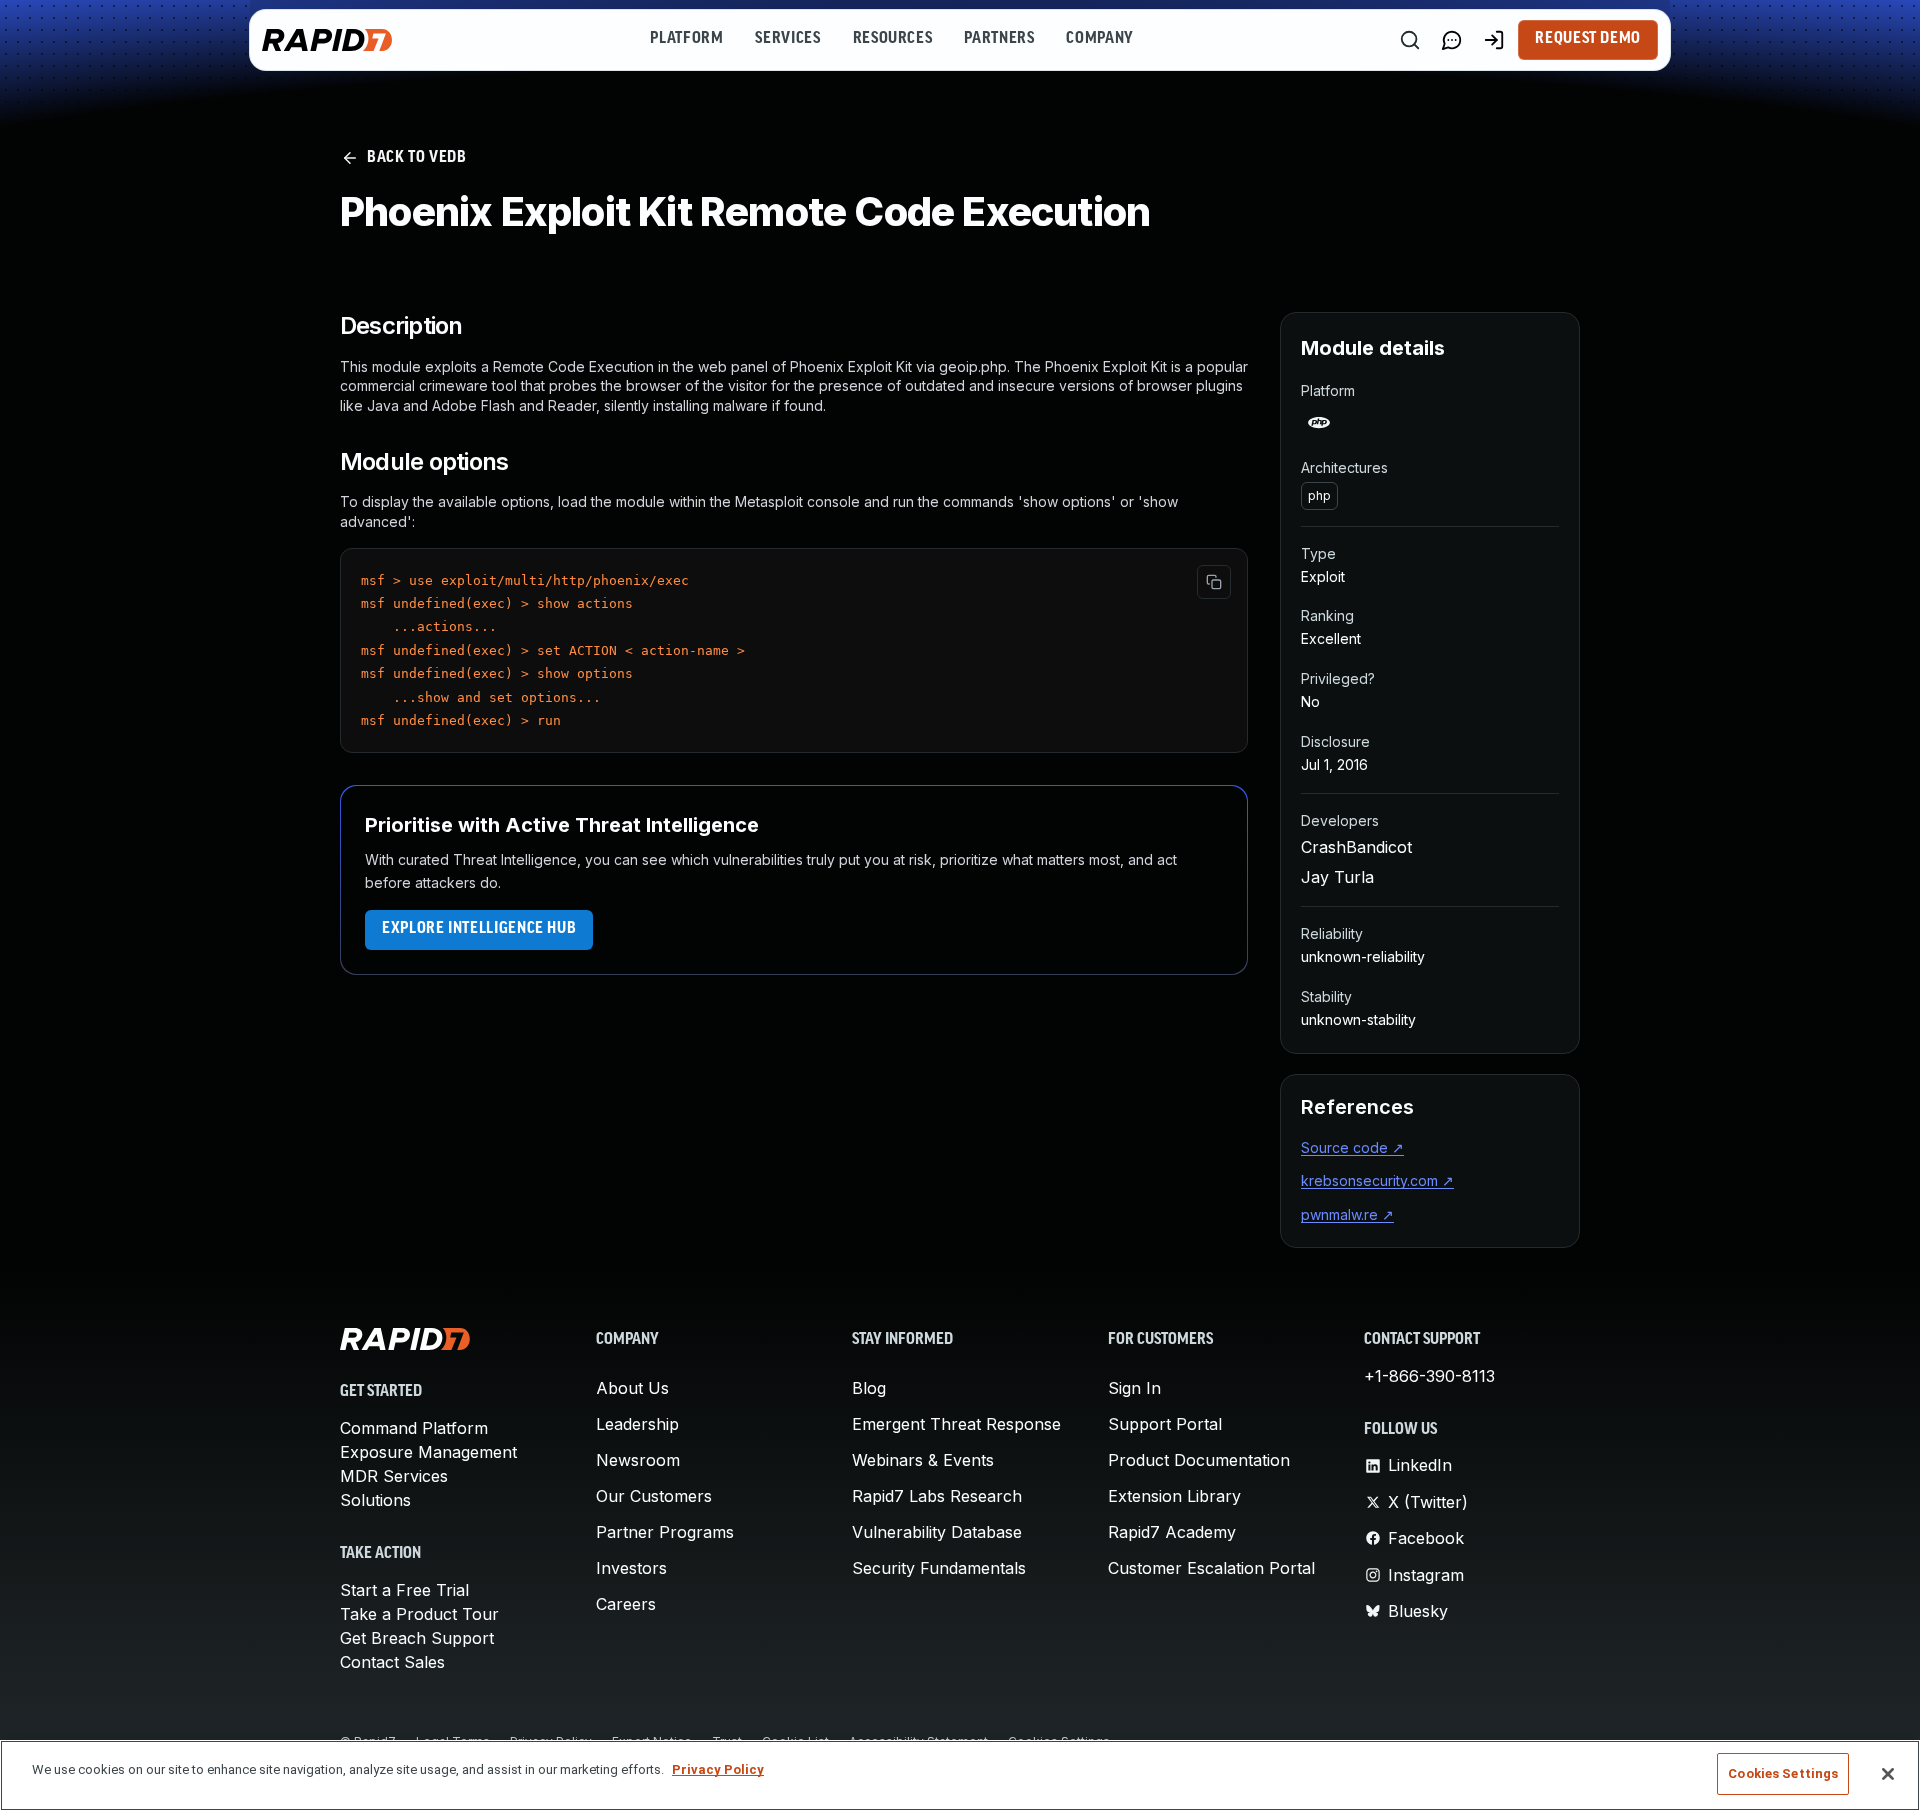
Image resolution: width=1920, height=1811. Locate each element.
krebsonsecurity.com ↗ (1377, 1180)
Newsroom (638, 1460)
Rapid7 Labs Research (937, 1496)
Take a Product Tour (419, 1614)
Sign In (1134, 1388)
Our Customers (654, 1496)
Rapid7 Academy (1172, 1532)
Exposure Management (428, 1452)
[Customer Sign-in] (1494, 40)
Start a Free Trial (404, 1590)
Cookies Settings (1783, 1773)
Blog (869, 1388)
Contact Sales (392, 1662)
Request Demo (1588, 39)
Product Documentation (1199, 1460)
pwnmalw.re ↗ (1347, 1214)
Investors (631, 1568)
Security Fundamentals (939, 1568)
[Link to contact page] (1452, 40)
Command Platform (414, 1428)
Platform (686, 39)
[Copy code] (1214, 582)
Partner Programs (665, 1532)
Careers (626, 1604)
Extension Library (1174, 1496)
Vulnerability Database (937, 1532)
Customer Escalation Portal (1211, 1568)
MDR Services (394, 1476)
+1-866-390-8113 (1429, 1376)
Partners (999, 39)
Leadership (637, 1424)
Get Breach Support (417, 1638)
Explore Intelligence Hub (479, 929)
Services (787, 39)
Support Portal (1165, 1424)
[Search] (1410, 40)
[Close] (1888, 1774)
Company (1099, 39)
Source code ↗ (1352, 1147)
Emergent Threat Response (956, 1424)
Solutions (375, 1500)
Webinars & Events (923, 1460)
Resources (893, 39)
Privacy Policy (718, 1769)
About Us (632, 1388)
